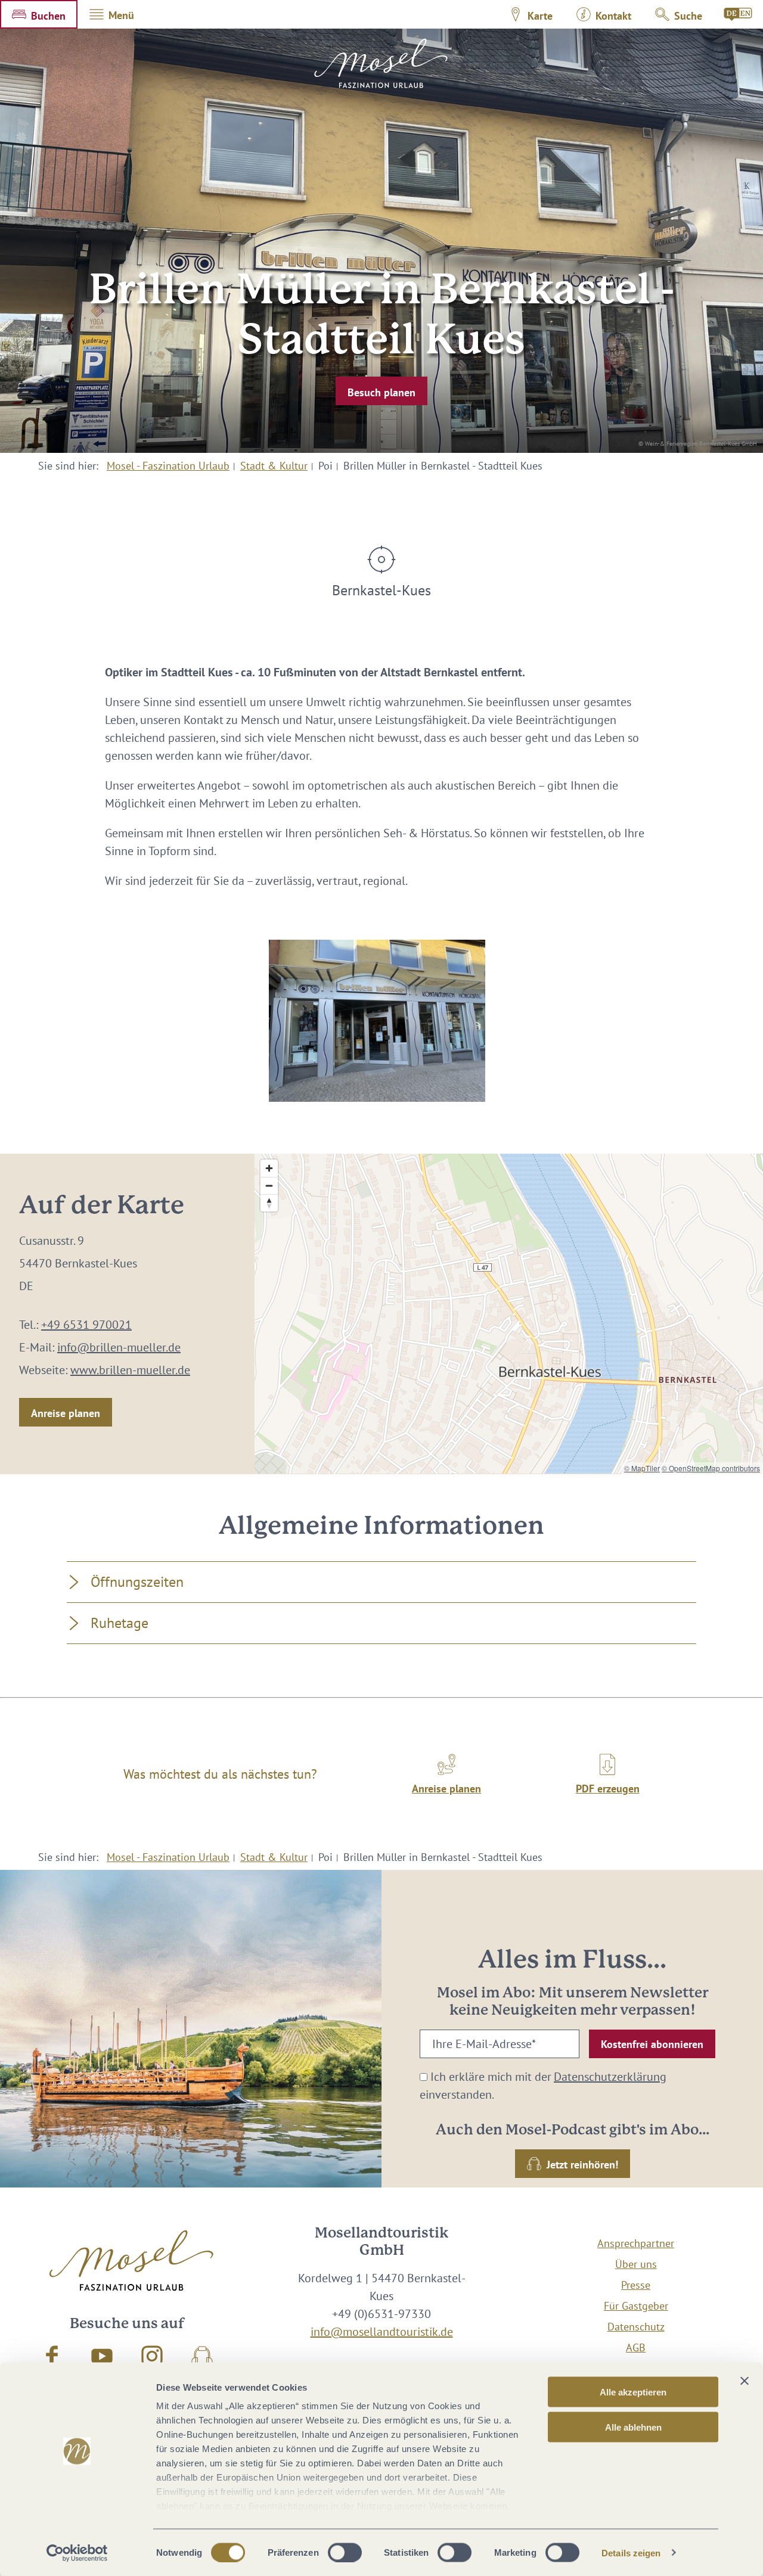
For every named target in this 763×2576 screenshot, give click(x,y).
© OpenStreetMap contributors (711, 1468)
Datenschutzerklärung (610, 2077)
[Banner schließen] (745, 2381)
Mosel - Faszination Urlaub (168, 466)
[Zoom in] (269, 1168)
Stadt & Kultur (274, 466)
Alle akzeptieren (633, 2392)
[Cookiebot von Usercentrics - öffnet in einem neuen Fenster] (77, 2553)
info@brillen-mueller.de (119, 1347)
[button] (39, 14)
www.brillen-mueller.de (130, 1370)
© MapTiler (642, 1468)
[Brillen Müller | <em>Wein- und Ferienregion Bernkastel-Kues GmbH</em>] (377, 1021)
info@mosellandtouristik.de (382, 2332)
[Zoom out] (269, 1186)
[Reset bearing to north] (269, 1203)
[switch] (345, 2552)
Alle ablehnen (633, 2427)
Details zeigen (631, 2552)
